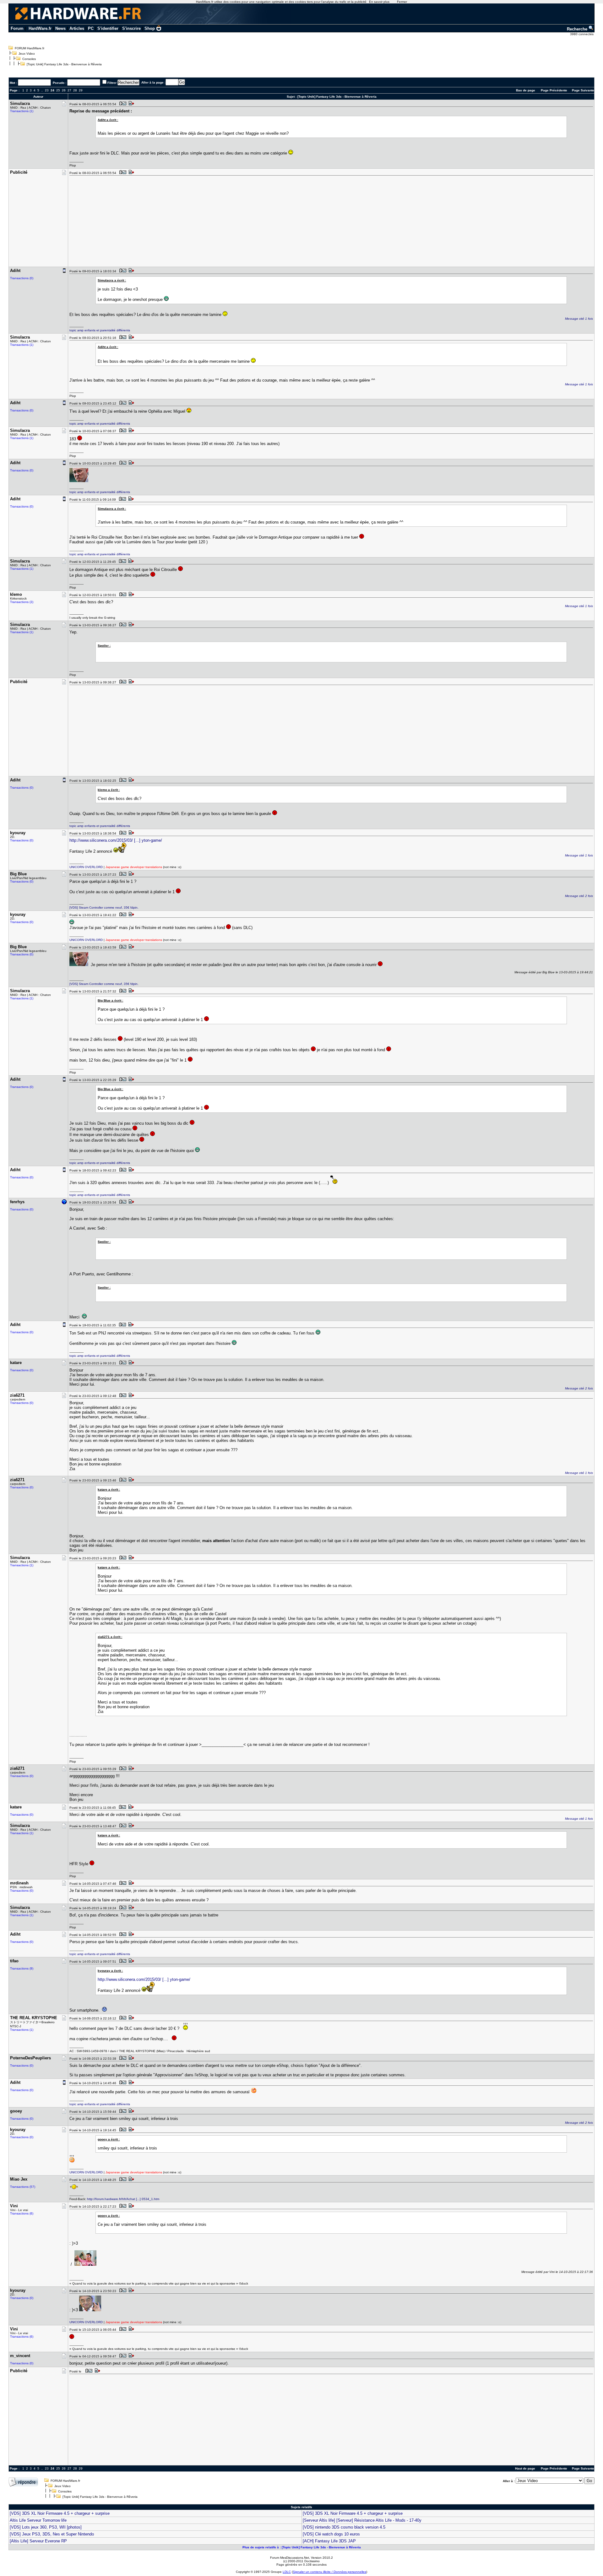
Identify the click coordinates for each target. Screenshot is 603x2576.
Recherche (578, 29)
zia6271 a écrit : (110, 1637)
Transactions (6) (22, 2213)
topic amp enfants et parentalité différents (100, 330)
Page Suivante (583, 90)
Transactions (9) (22, 1968)
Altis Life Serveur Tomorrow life (38, 2520)
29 (81, 90)
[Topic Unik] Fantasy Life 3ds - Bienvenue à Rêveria (64, 64)
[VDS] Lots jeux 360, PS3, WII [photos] (46, 2527)
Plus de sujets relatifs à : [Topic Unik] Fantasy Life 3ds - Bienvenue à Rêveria (302, 2547)
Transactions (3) (22, 602)
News (60, 28)
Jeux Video (27, 54)
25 (58, 90)
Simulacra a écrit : (112, 280)
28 (75, 90)
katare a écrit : (109, 1489)
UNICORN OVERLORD (86, 867)
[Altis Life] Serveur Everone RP (38, 2541)
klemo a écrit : (109, 790)
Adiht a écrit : (108, 120)
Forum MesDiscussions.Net (290, 2558)
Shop (150, 28)
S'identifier (108, 28)
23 (47, 90)
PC (91, 28)
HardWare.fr (40, 28)
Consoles (29, 59)
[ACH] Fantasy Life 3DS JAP (329, 2541)
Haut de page (525, 2468)
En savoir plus (379, 2)
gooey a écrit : (109, 2139)
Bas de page (526, 90)
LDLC (287, 2572)
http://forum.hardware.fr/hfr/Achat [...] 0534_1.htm (123, 2199)
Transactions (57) (23, 2187)
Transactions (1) (22, 111)
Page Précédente (554, 90)
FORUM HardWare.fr (30, 48)
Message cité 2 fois (579, 896)
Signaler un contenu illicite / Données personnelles (329, 2572)
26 (64, 90)
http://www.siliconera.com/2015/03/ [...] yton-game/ (116, 840)
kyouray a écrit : (110, 1971)
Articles (77, 28)
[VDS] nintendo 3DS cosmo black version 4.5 (344, 2527)
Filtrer (112, 83)
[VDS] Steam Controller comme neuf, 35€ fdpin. (104, 908)
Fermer (402, 2)
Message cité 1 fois (579, 319)
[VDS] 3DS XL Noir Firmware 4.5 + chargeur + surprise (60, 2513)
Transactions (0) (22, 278)
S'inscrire (131, 28)
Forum (17, 28)
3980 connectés (582, 34)
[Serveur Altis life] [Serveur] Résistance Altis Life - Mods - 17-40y (362, 2520)
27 (69, 90)
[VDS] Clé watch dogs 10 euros (331, 2534)
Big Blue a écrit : (110, 1000)
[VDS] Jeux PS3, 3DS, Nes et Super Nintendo (52, 2534)
